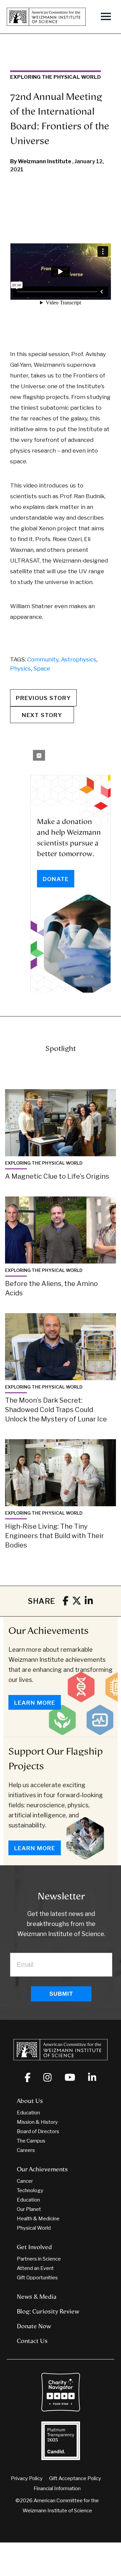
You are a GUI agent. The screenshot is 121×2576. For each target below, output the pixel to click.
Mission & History (37, 2122)
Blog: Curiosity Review (48, 2311)
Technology (30, 2190)
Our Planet (29, 2209)
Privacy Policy (27, 2478)
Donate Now (34, 2326)
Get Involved (34, 2247)
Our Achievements (49, 1631)
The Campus (31, 2141)
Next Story (42, 715)
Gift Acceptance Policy (75, 2478)
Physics (21, 668)
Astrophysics (79, 659)
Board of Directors (38, 2131)
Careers (26, 2150)
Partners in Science (39, 2259)
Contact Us (32, 2341)
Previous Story (43, 698)
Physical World (34, 2228)
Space (42, 668)
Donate (56, 879)
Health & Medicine (38, 2219)
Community (43, 659)
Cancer (25, 2181)
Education (28, 2113)
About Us (30, 2101)
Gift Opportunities (37, 2278)
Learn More (35, 1703)
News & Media (37, 2297)
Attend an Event (35, 2268)
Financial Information (57, 2489)
